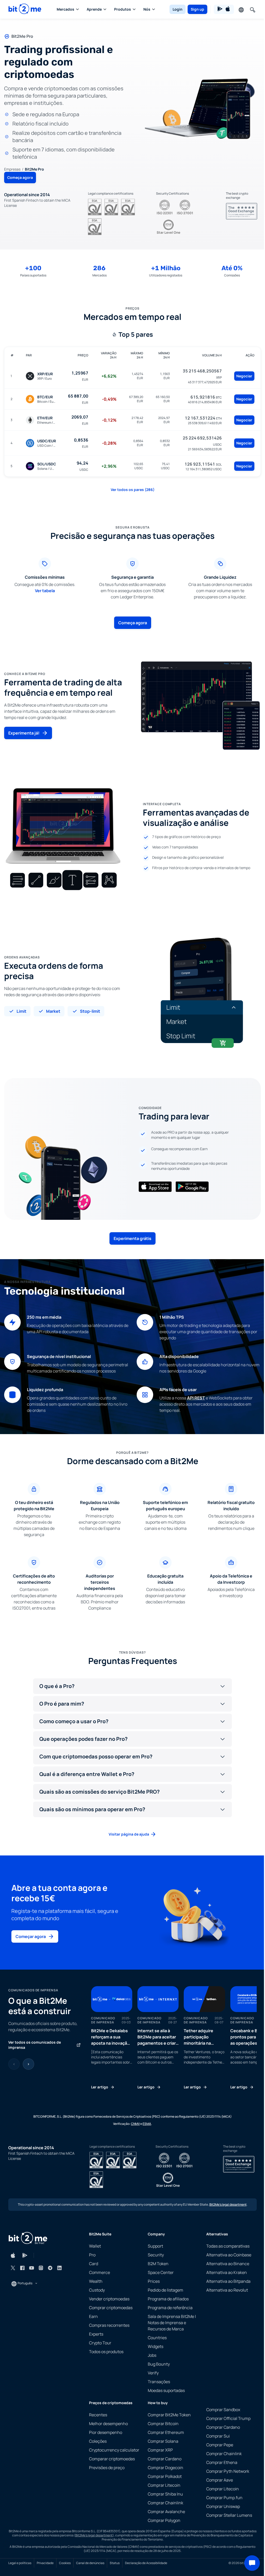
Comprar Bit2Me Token (169, 2415)
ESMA (147, 2124)
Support (155, 2246)
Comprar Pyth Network (228, 2471)
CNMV (135, 2124)
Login (178, 9)
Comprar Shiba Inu (165, 2494)
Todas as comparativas (228, 2246)
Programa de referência (170, 2308)
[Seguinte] (28, 2064)
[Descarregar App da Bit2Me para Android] (25, 2255)
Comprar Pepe (220, 2445)
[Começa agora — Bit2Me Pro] (199, 108)
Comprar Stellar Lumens (229, 2515)
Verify (153, 2373)
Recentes (98, 2415)
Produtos (123, 9)
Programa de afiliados (168, 2299)
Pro (92, 2255)
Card (94, 2264)
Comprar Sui (218, 2436)
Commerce (100, 2272)
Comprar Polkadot (165, 2476)
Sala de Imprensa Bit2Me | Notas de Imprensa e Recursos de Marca (172, 2323)
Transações (159, 2382)
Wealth (96, 2281)
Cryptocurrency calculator (114, 2450)
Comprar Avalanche (166, 2512)
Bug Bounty (159, 2364)
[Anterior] (14, 2064)
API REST (196, 1398)
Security (156, 2255)
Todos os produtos (106, 2352)
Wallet (95, 2246)
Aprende (94, 9)
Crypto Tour (100, 2343)
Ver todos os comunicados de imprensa (35, 2045)
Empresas (12, 169)
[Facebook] (22, 2268)
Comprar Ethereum (166, 2432)
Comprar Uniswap (223, 2506)
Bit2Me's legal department (228, 2204)
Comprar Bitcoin (163, 2424)
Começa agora (20, 177)
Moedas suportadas (166, 2390)
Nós (147, 9)
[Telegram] (50, 2268)
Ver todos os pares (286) (133, 490)
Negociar (244, 376)
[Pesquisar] (252, 9)
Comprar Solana (163, 2441)
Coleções (98, 2441)
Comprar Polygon (164, 2520)
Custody (97, 2290)
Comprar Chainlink (165, 2503)
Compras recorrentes (109, 2325)
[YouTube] (32, 2268)
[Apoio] (252, 2563)
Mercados (65, 9)
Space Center (161, 2272)
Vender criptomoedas (109, 2299)
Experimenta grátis (132, 1238)
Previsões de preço (107, 2468)
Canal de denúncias (90, 2563)
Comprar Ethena (222, 2462)
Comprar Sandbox (223, 2410)
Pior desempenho (106, 2432)
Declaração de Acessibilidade (146, 2563)
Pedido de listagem (165, 2290)
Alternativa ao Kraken (227, 2272)
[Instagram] (41, 2268)
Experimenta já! (24, 733)
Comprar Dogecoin (165, 2468)
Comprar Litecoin (164, 2485)
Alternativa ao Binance (228, 2264)
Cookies (65, 2563)
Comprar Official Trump (228, 2418)
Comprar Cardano (165, 2459)
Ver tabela (45, 591)
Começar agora (31, 1936)
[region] (174, 2038)
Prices (154, 2281)
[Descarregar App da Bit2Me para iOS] (13, 2255)
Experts (96, 2334)
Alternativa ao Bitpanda (228, 2281)
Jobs (152, 2355)
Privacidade (45, 2563)
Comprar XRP (160, 2450)
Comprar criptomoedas (111, 2308)
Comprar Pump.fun (224, 2498)
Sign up (197, 9)
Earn (93, 2316)
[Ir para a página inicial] (25, 9)
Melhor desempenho (108, 2424)
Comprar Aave (220, 2480)
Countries (157, 2338)
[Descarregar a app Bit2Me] (224, 9)
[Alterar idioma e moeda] (241, 9)
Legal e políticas (20, 2563)
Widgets (156, 2346)
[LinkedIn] (60, 2268)
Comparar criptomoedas (112, 2459)
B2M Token (158, 2264)
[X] (13, 2268)
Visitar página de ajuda (129, 1834)
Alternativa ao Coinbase (229, 2255)
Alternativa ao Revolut (227, 2290)
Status (115, 2563)
